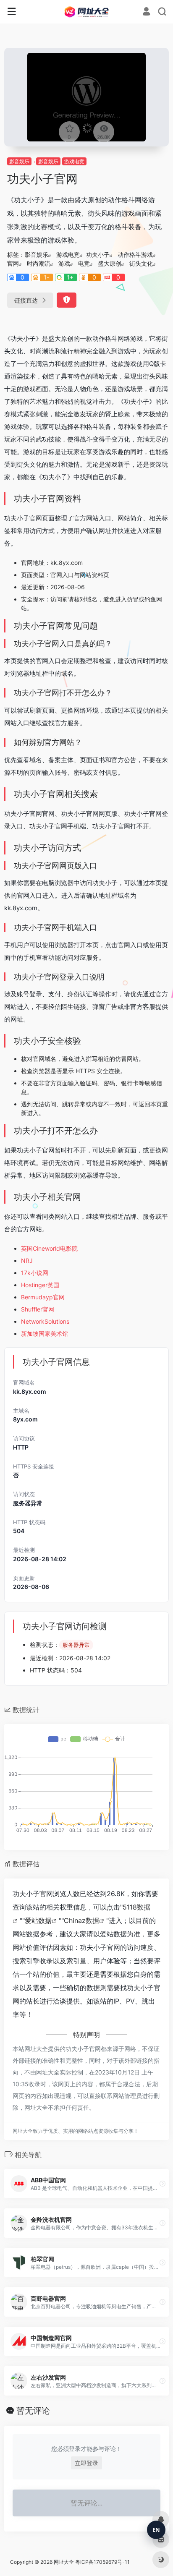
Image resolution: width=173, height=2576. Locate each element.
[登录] (146, 12)
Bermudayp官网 (43, 1297)
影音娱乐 (19, 161)
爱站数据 (38, 1920)
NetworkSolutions (45, 1321)
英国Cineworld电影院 (49, 1248)
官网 (13, 263)
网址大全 (64, 2562)
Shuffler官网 (38, 1309)
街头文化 (141, 263)
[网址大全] (87, 12)
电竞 (84, 263)
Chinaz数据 (81, 1920)
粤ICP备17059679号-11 (102, 2562)
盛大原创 (110, 263)
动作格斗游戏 (135, 255)
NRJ (27, 1261)
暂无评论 (33, 2411)
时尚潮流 (39, 263)
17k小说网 (35, 1273)
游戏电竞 (74, 161)
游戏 (64, 263)
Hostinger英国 (40, 1285)
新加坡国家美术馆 (45, 1334)
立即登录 (86, 2463)
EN (156, 2530)
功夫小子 (98, 255)
